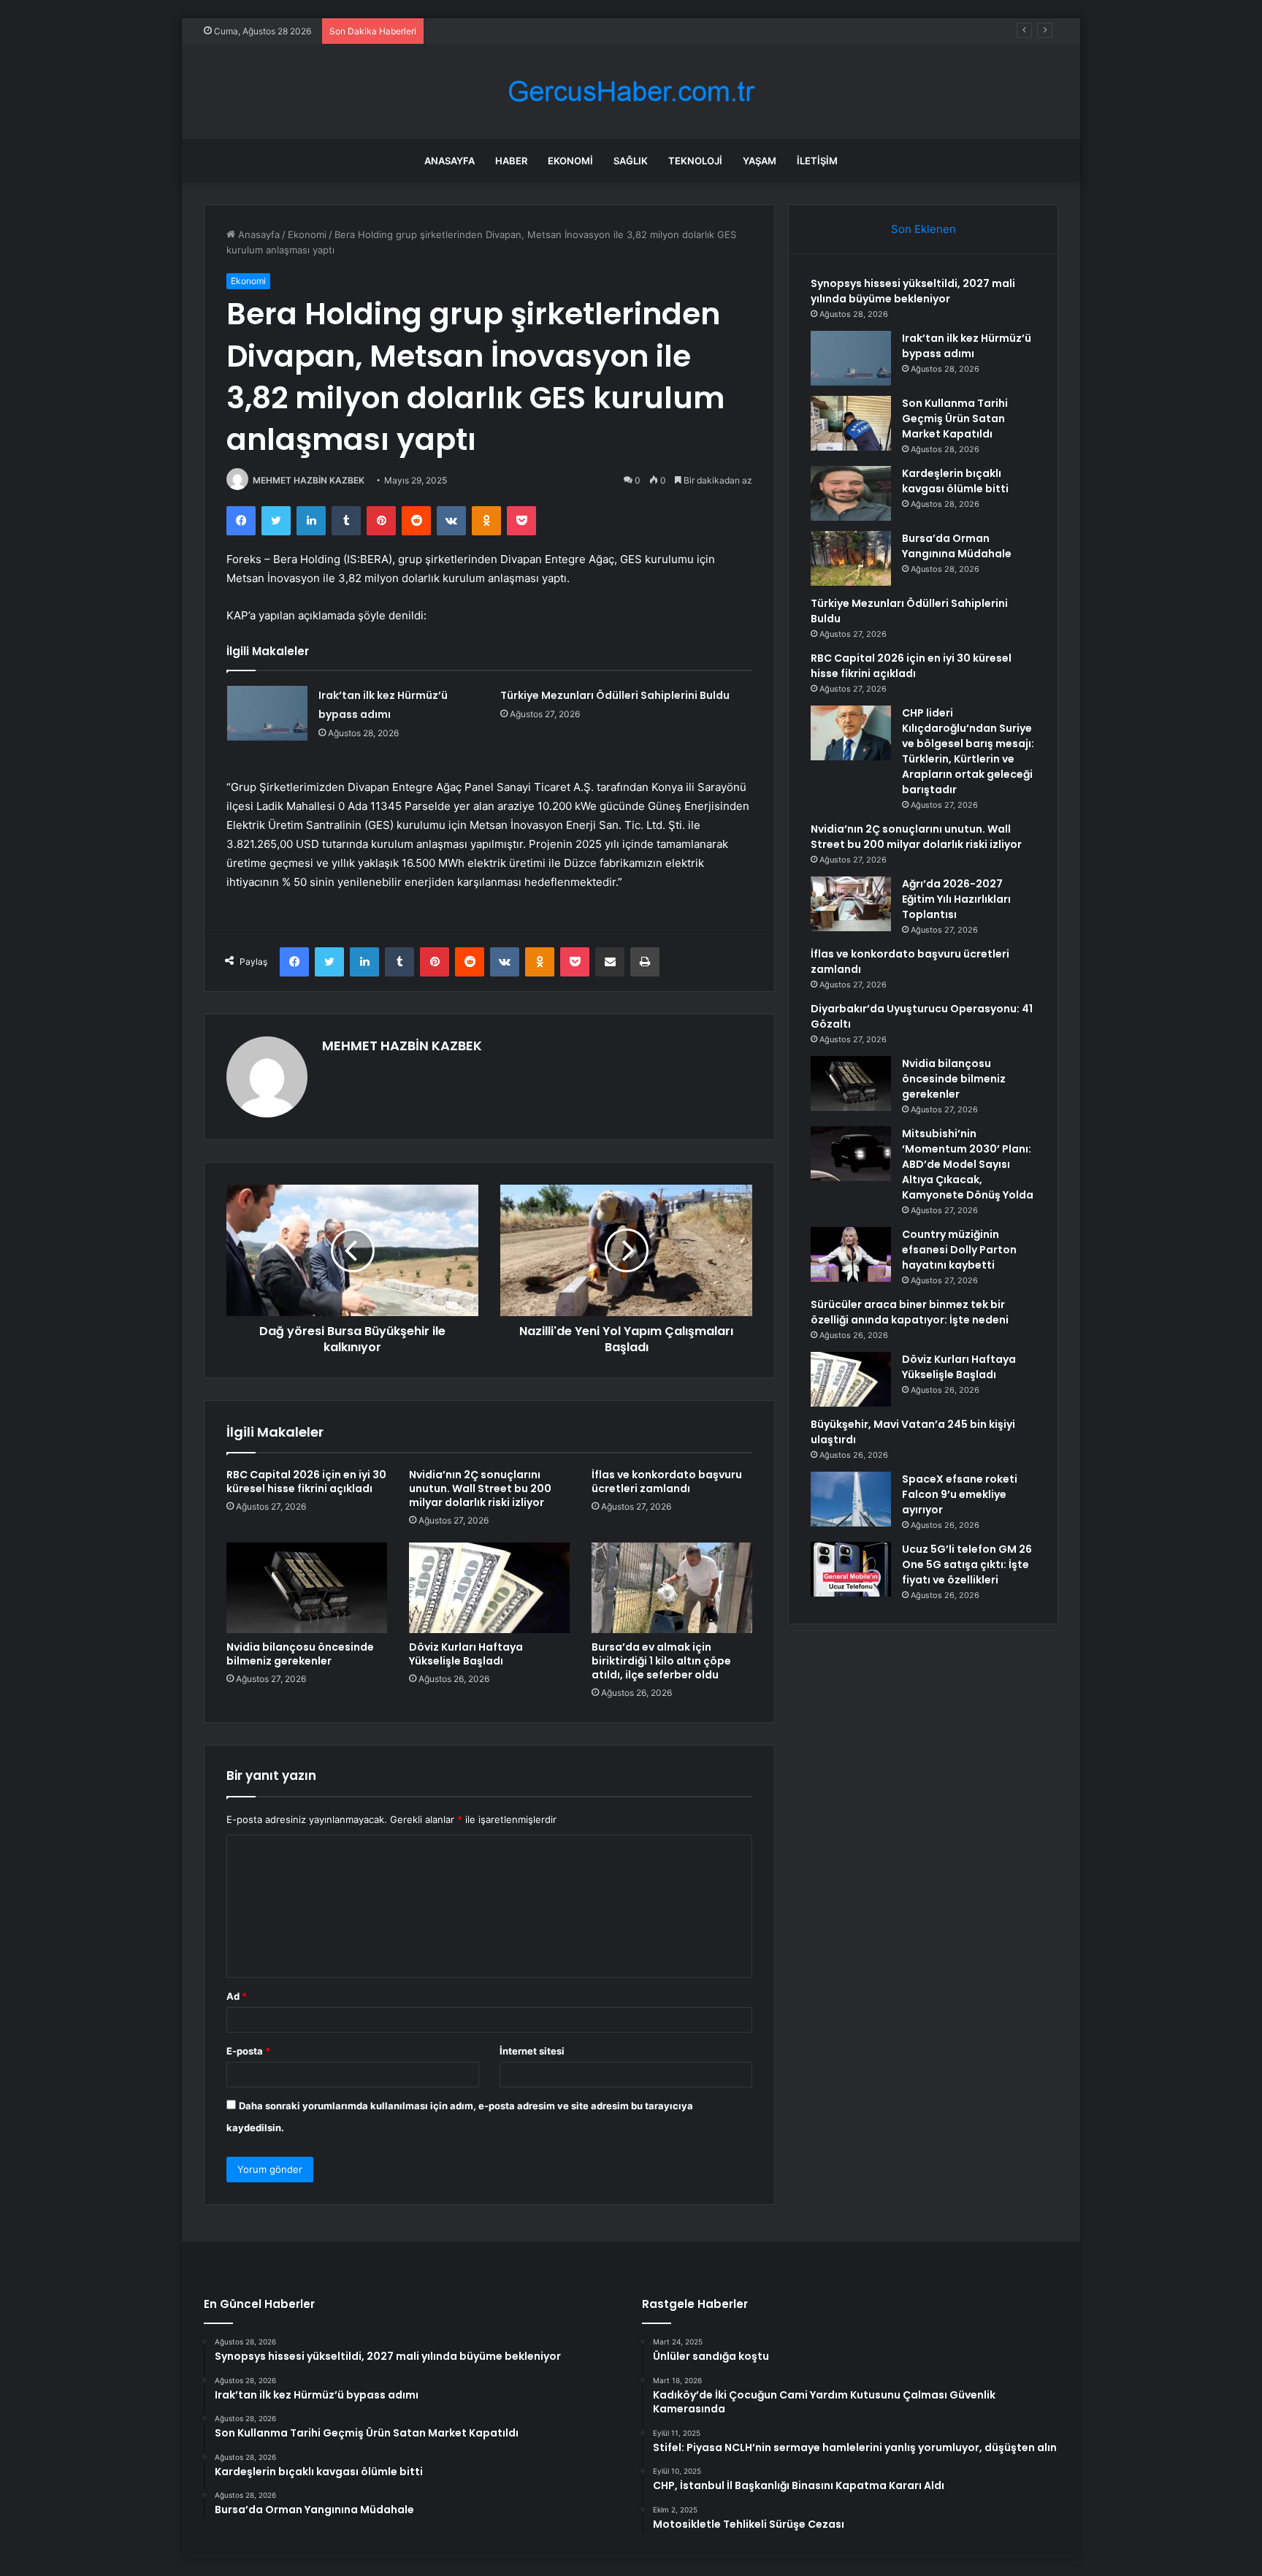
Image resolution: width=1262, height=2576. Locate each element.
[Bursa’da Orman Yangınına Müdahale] (851, 558)
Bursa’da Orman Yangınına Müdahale (957, 546)
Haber (511, 161)
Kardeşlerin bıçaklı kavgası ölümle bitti (955, 481)
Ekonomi (570, 161)
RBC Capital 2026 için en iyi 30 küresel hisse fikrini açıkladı (306, 1482)
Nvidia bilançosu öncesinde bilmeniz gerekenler (300, 1654)
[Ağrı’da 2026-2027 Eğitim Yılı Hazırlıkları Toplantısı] (851, 904)
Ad (237, 1996)
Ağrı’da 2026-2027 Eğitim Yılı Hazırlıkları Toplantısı (956, 899)
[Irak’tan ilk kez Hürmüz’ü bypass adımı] (267, 713)
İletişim (817, 161)
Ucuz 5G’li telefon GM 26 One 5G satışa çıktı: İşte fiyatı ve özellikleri (967, 1564)
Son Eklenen (923, 229)
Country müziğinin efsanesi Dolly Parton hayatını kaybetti (959, 1250)
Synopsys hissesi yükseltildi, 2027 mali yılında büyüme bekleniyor (913, 291)
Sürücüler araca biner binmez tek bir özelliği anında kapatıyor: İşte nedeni (910, 1312)
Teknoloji (695, 161)
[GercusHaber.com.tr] (631, 92)
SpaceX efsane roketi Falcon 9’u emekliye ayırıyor (960, 1494)
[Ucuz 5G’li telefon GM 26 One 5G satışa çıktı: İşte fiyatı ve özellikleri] (851, 1569)
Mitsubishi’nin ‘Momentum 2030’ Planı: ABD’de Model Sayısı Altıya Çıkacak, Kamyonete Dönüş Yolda (968, 1164)
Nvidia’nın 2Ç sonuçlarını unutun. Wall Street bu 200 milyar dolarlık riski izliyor (480, 1488)
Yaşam (760, 161)
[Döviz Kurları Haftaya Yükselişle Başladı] (489, 1588)
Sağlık (631, 161)
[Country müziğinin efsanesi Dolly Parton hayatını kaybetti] (851, 1254)
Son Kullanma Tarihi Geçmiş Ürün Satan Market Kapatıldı (558, 31)
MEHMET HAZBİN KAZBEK (309, 480)
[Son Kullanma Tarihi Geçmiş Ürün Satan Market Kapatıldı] (851, 423)
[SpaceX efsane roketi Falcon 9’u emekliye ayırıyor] (851, 1499)
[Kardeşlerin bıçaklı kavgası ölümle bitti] (851, 493)
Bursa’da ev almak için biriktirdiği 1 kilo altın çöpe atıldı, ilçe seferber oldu (661, 1661)
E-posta (248, 2051)
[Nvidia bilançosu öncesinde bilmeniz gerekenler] (307, 1588)
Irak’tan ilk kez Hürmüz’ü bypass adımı (967, 346)
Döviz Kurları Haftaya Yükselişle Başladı (466, 1654)
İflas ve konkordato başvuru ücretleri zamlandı (667, 1482)
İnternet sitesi (532, 2051)
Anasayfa (450, 161)
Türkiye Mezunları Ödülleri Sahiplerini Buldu (615, 695)
